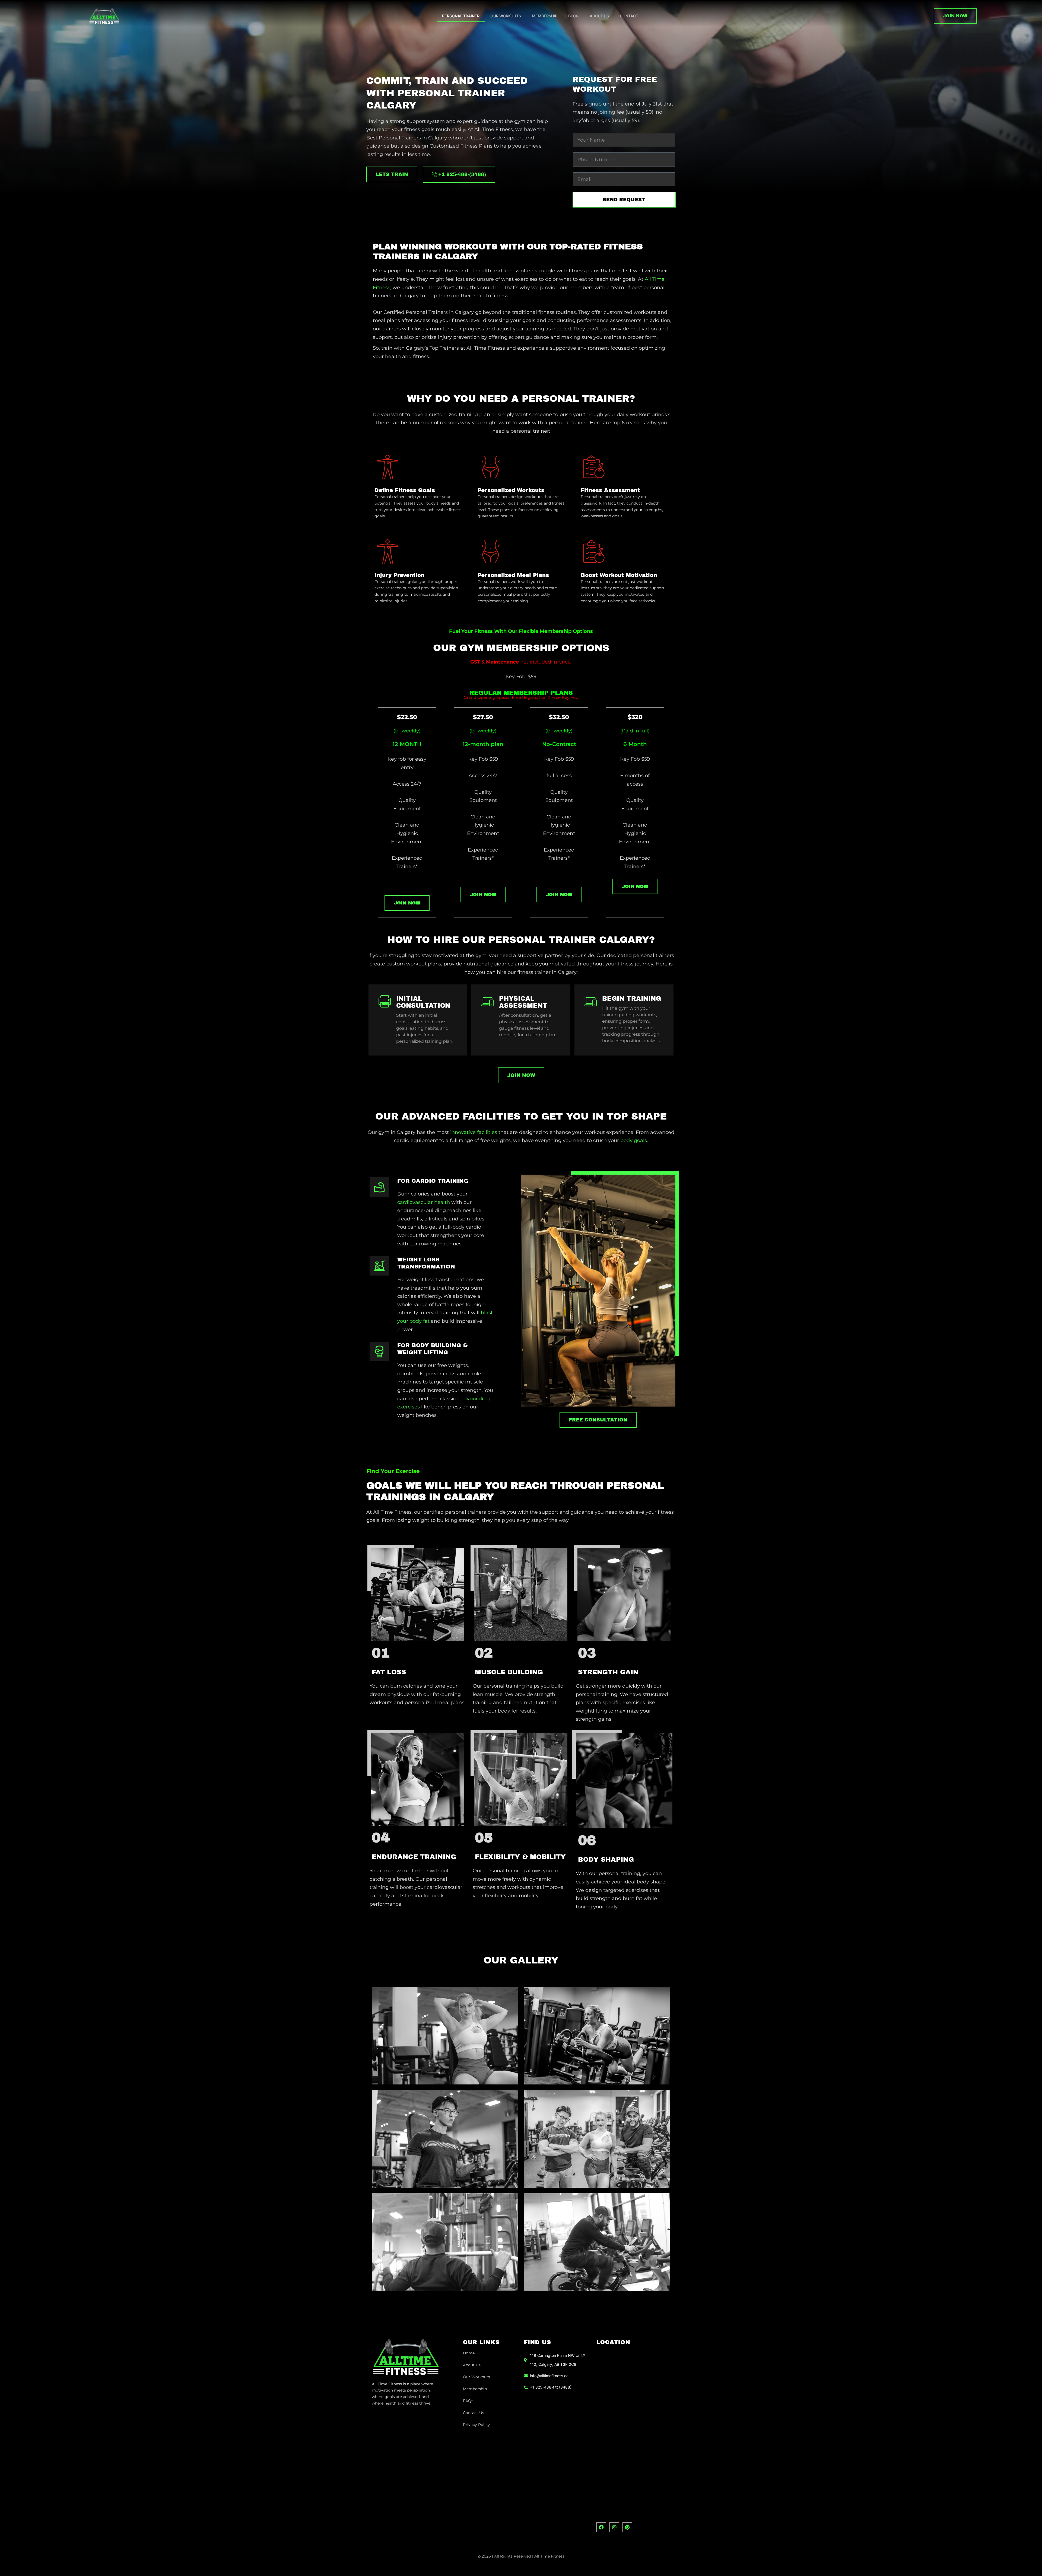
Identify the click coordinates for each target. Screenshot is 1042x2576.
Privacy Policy (476, 2425)
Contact (629, 16)
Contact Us (474, 2413)
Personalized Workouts (511, 490)
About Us (599, 16)
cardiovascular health (424, 1202)
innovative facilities (474, 1132)
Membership (545, 16)
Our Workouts (506, 16)
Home (469, 2353)
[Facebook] (601, 2527)
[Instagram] (614, 2527)
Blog (574, 16)
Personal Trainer (461, 16)
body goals (634, 1140)
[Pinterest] (627, 2527)
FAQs (468, 2401)
